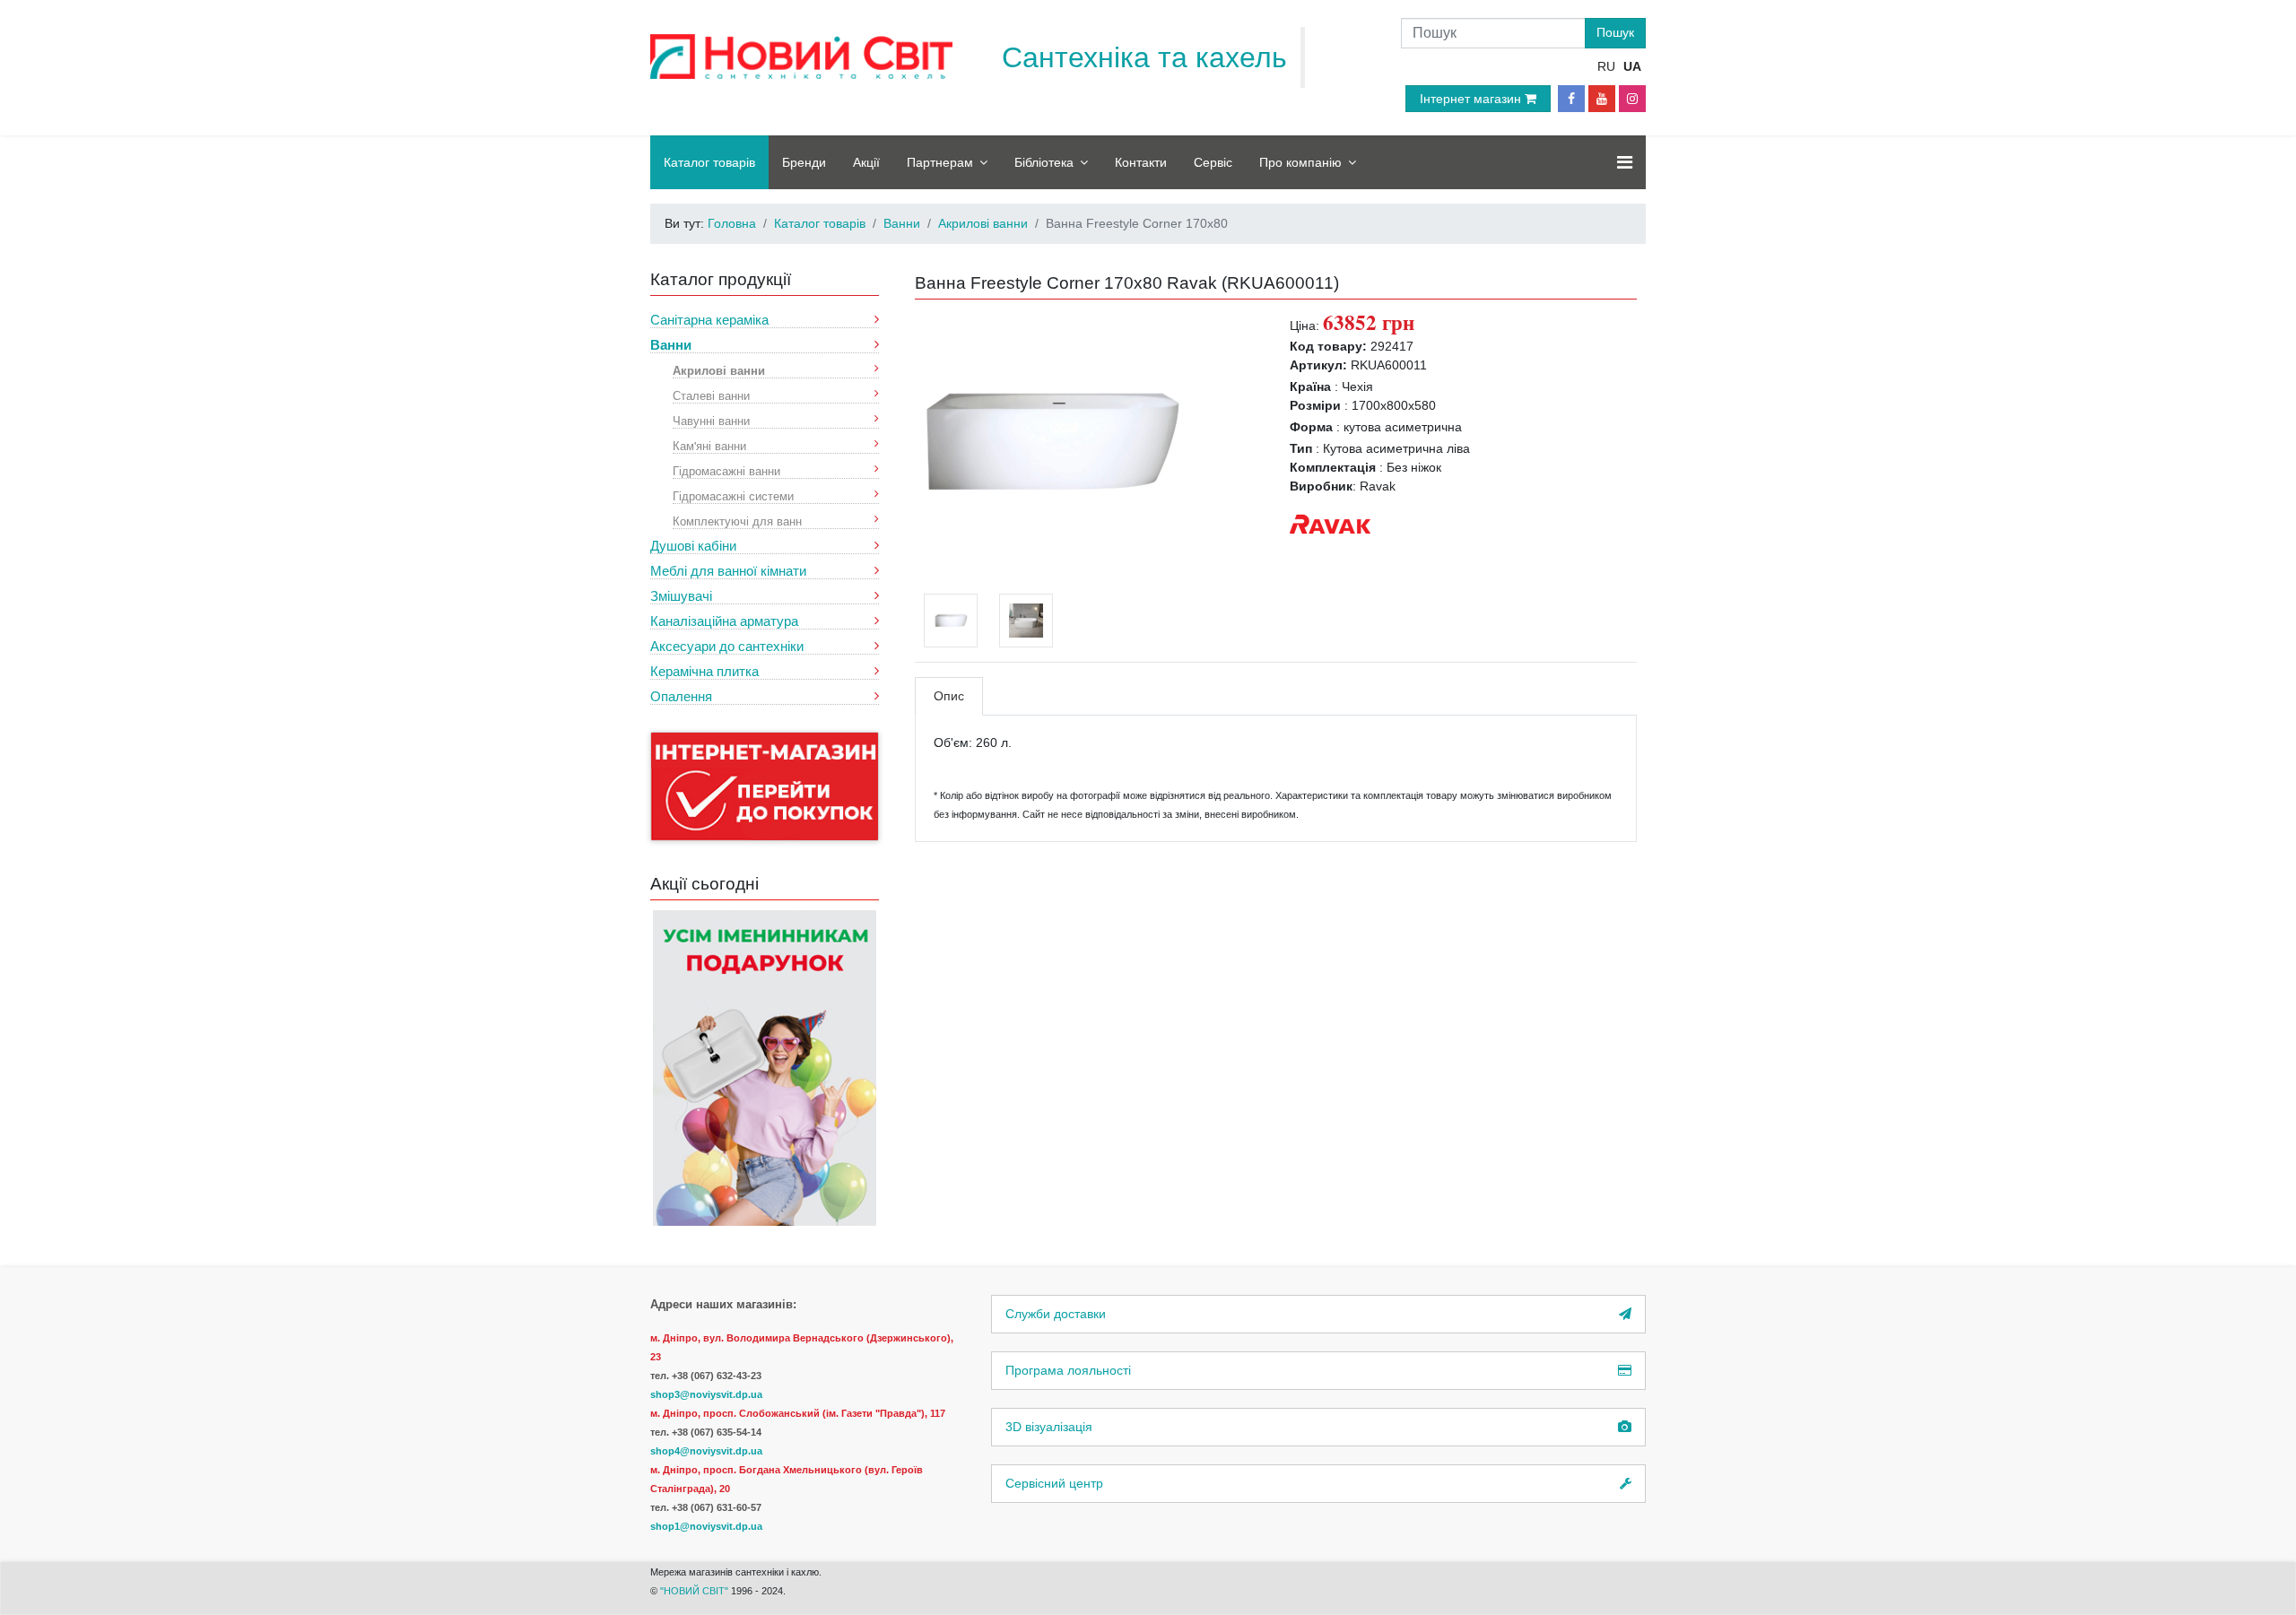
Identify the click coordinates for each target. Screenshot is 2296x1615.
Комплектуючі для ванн (737, 521)
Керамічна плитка (704, 671)
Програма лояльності (1068, 1370)
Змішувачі (681, 596)
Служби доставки (1056, 1314)
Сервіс (1213, 162)
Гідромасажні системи (733, 495)
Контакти (1141, 162)
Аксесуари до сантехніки (727, 646)
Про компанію (1300, 162)
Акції (866, 162)
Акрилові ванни (719, 370)
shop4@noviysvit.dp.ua (706, 1451)
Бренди (804, 162)
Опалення (681, 696)
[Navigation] (1625, 162)
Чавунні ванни (711, 420)
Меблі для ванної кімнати (728, 571)
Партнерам (940, 162)
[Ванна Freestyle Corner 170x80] (1049, 440)
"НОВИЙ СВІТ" (696, 1591)
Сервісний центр (1054, 1483)
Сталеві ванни (711, 395)
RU (1606, 66)
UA (1632, 66)
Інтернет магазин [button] (1472, 99)
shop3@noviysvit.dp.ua (706, 1394)
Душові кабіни (693, 546)
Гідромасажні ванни (726, 470)
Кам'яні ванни (709, 445)
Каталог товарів (709, 162)
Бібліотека (1044, 162)
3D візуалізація (1049, 1427)
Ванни (671, 345)
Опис (949, 696)
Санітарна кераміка (709, 320)
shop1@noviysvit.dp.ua (706, 1526)
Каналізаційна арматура (724, 621)
